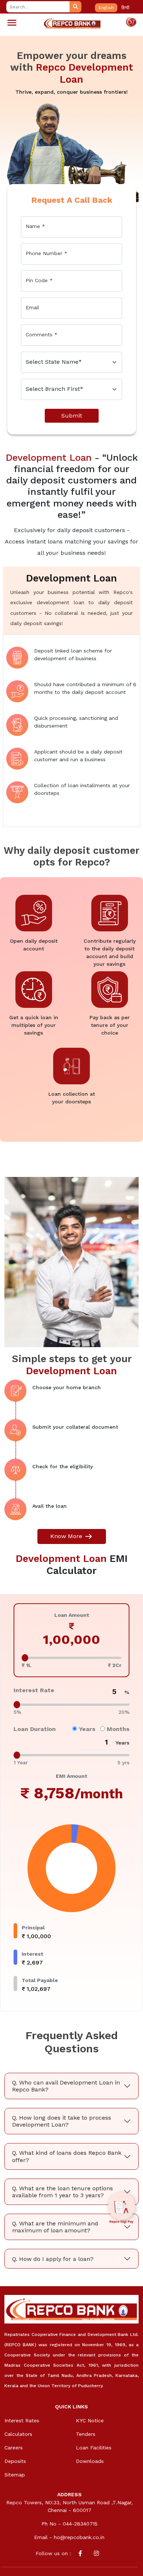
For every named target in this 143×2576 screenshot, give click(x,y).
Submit (72, 416)
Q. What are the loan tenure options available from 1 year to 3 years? (63, 2192)
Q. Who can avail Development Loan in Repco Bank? (66, 2086)
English (106, 8)
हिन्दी (125, 8)
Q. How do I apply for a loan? (53, 2259)
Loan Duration (35, 1729)
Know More (67, 1536)
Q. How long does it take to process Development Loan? (62, 2121)
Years (86, 1729)
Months (117, 1729)
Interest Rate (34, 1690)
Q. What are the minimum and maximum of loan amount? (55, 2227)
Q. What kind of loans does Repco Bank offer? (67, 2156)
